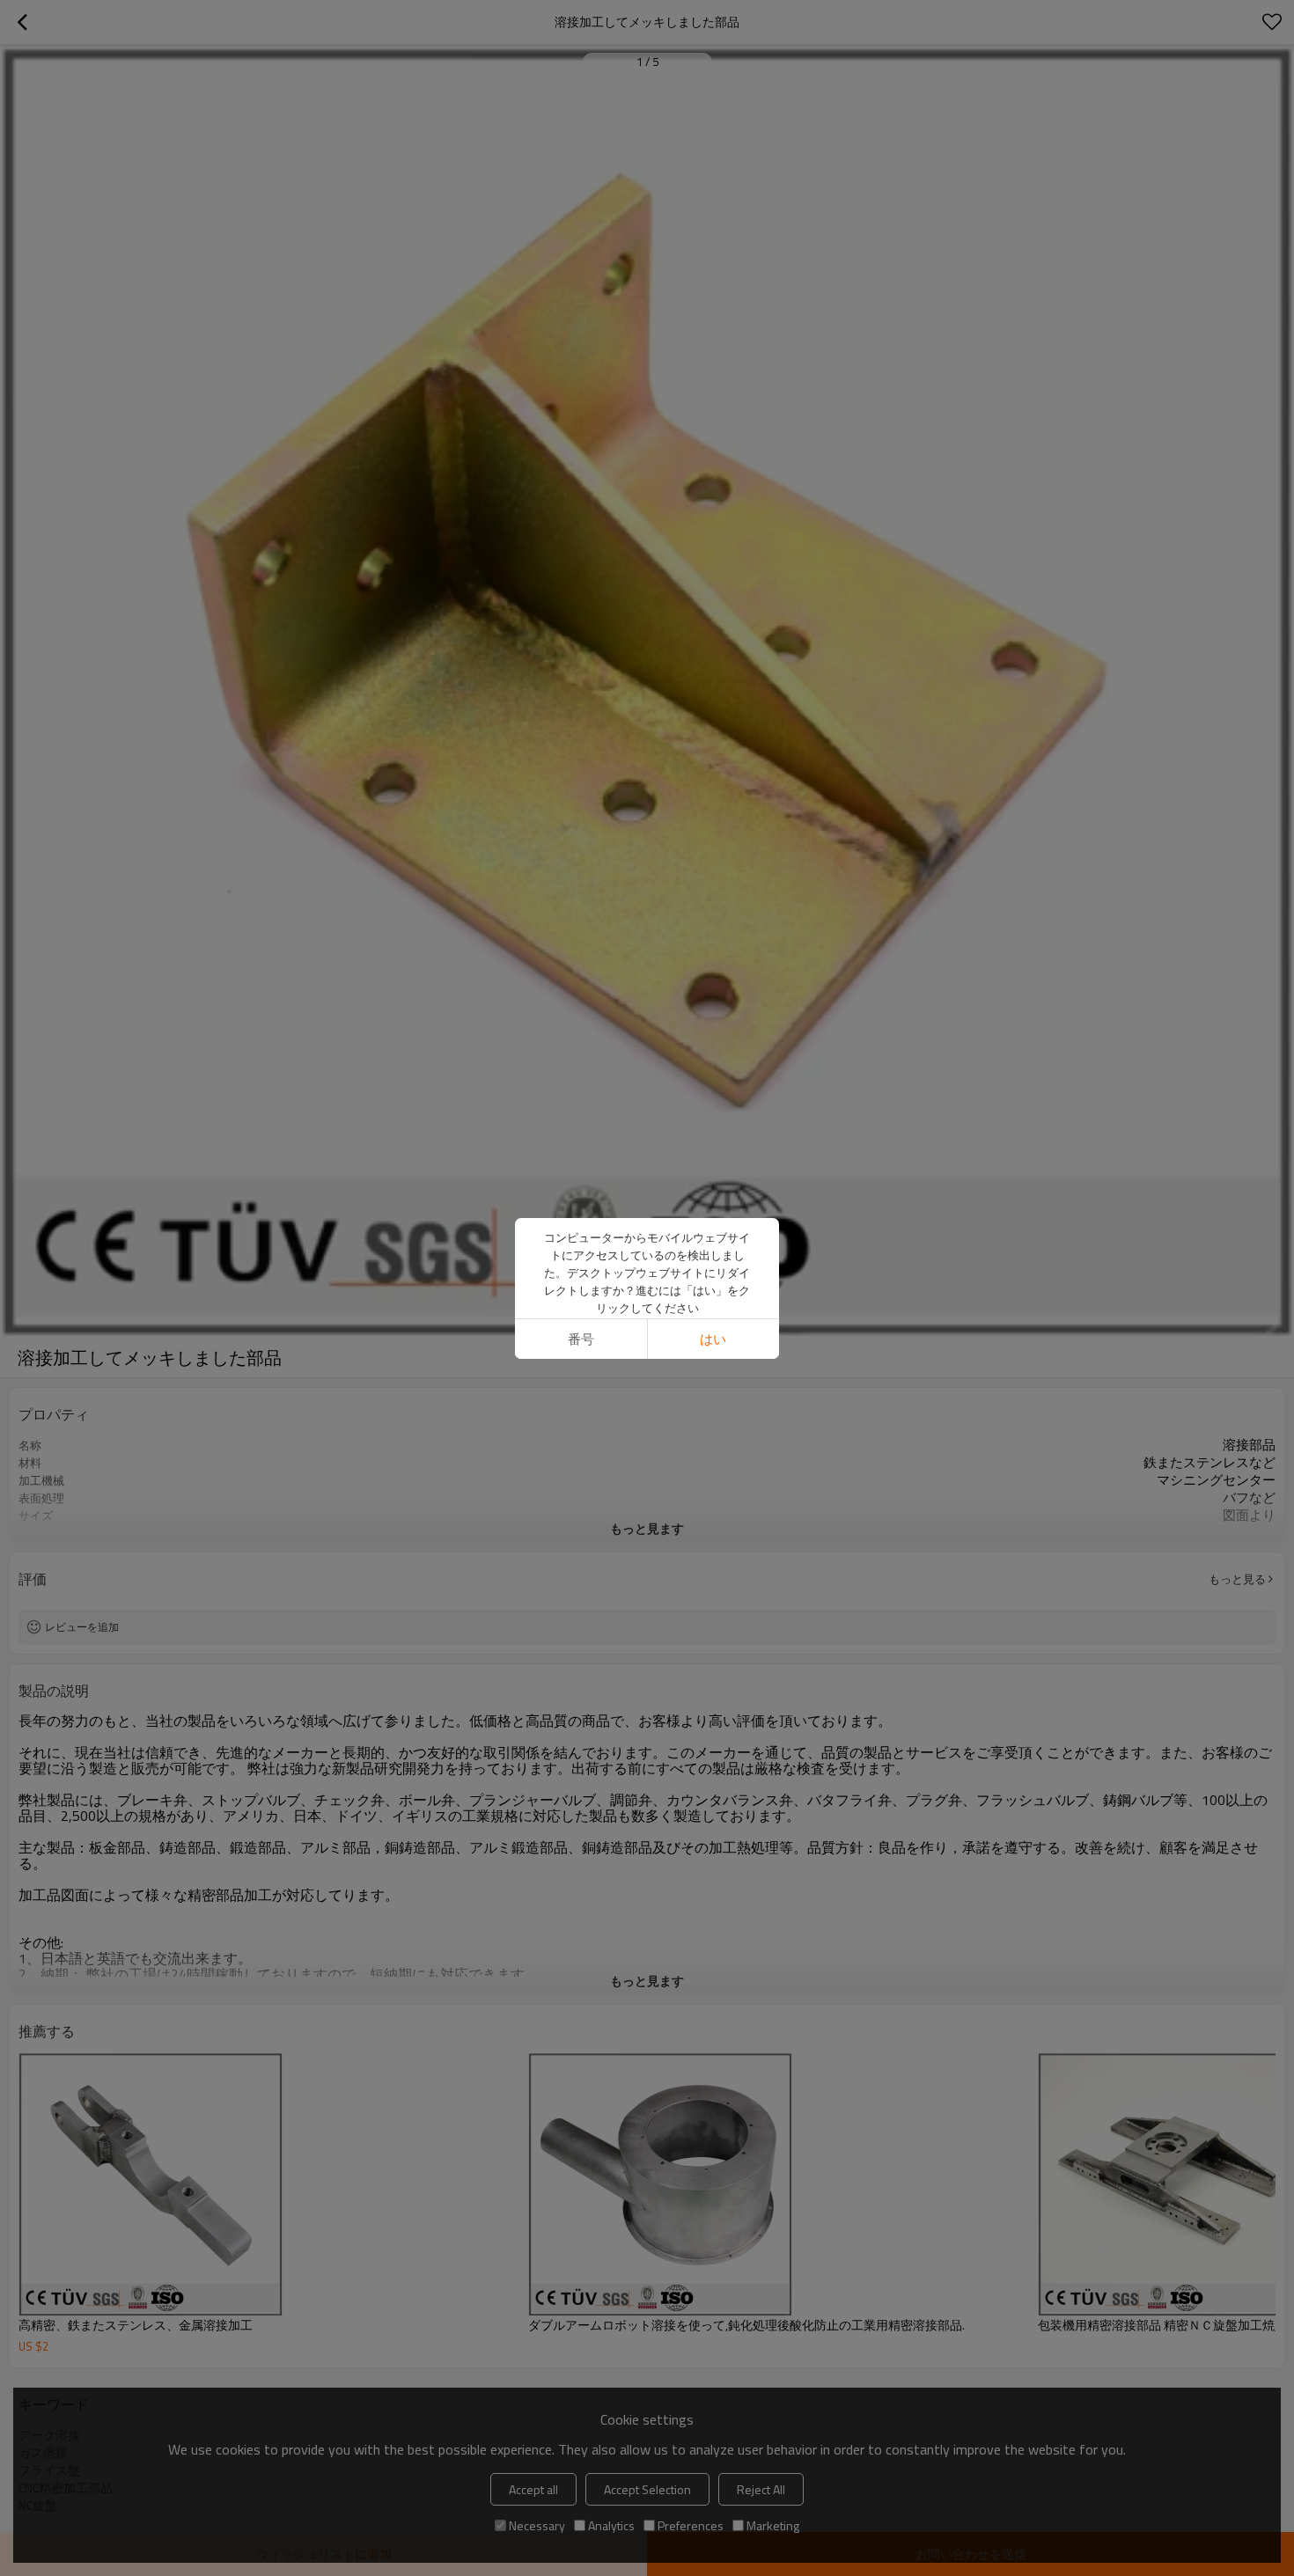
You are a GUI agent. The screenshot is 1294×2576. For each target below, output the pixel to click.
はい (713, 1339)
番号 (581, 1339)
